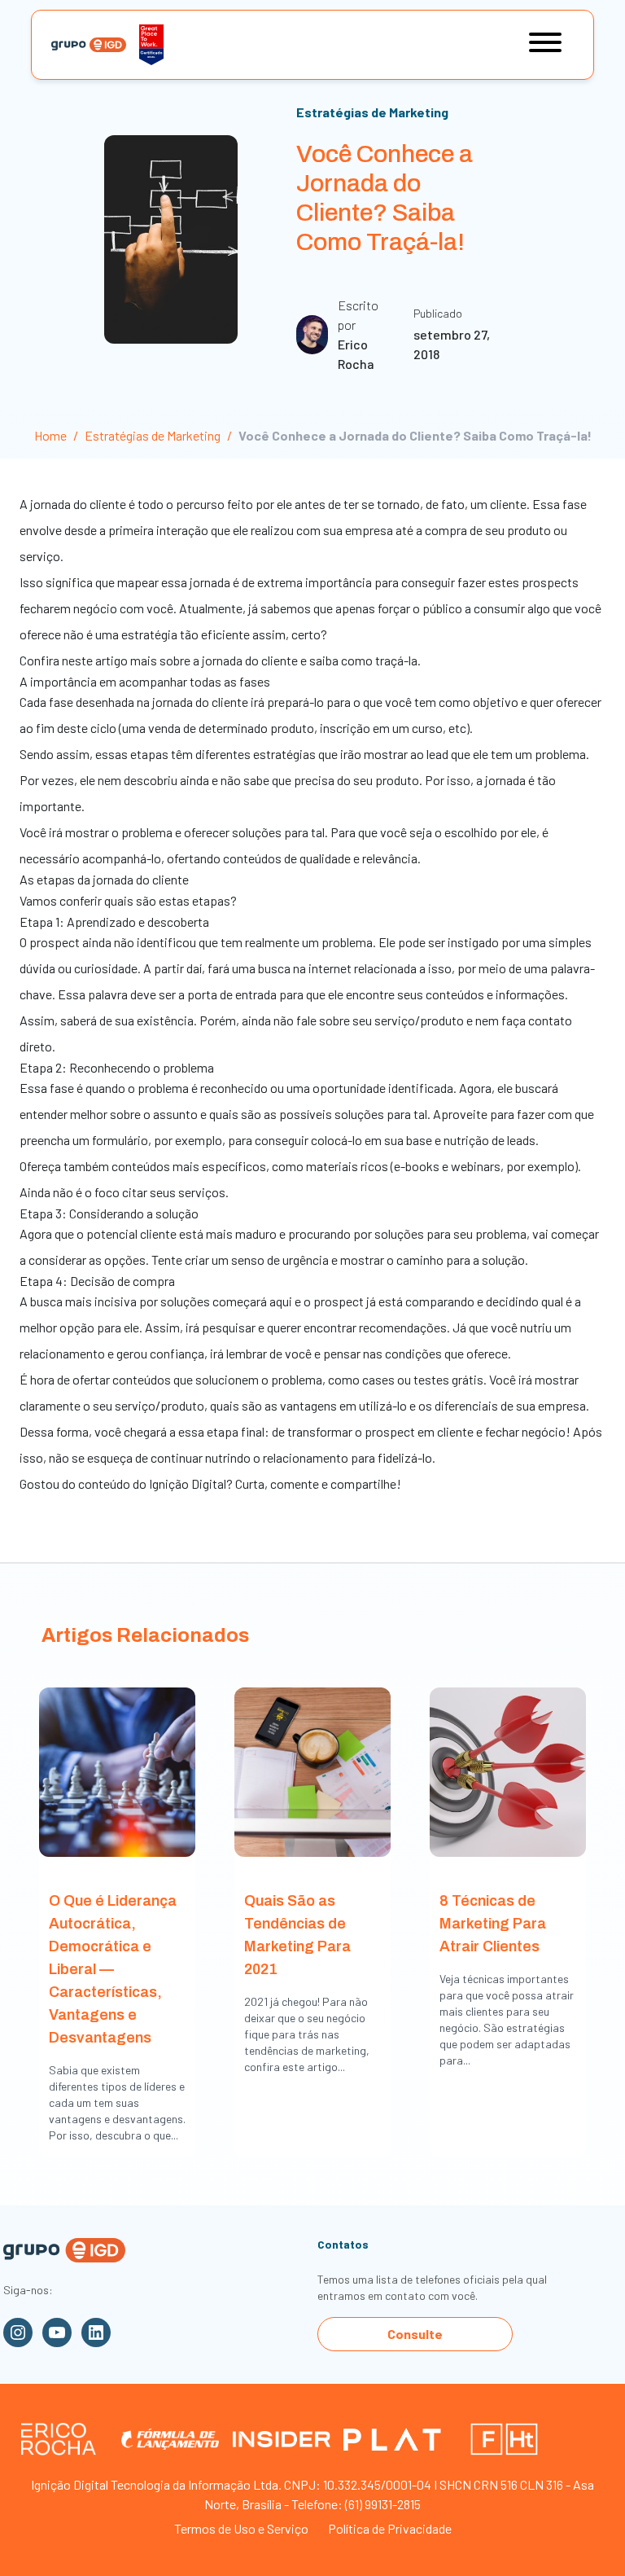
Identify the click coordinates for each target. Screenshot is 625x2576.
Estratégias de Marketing (372, 112)
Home (50, 435)
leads (521, 1140)
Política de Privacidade (390, 2528)
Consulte (415, 2334)
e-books (417, 1166)
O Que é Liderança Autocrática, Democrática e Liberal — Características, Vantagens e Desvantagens (113, 1969)
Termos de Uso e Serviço (241, 2528)
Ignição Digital (188, 1483)
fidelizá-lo (405, 1457)
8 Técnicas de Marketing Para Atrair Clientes (493, 1924)
